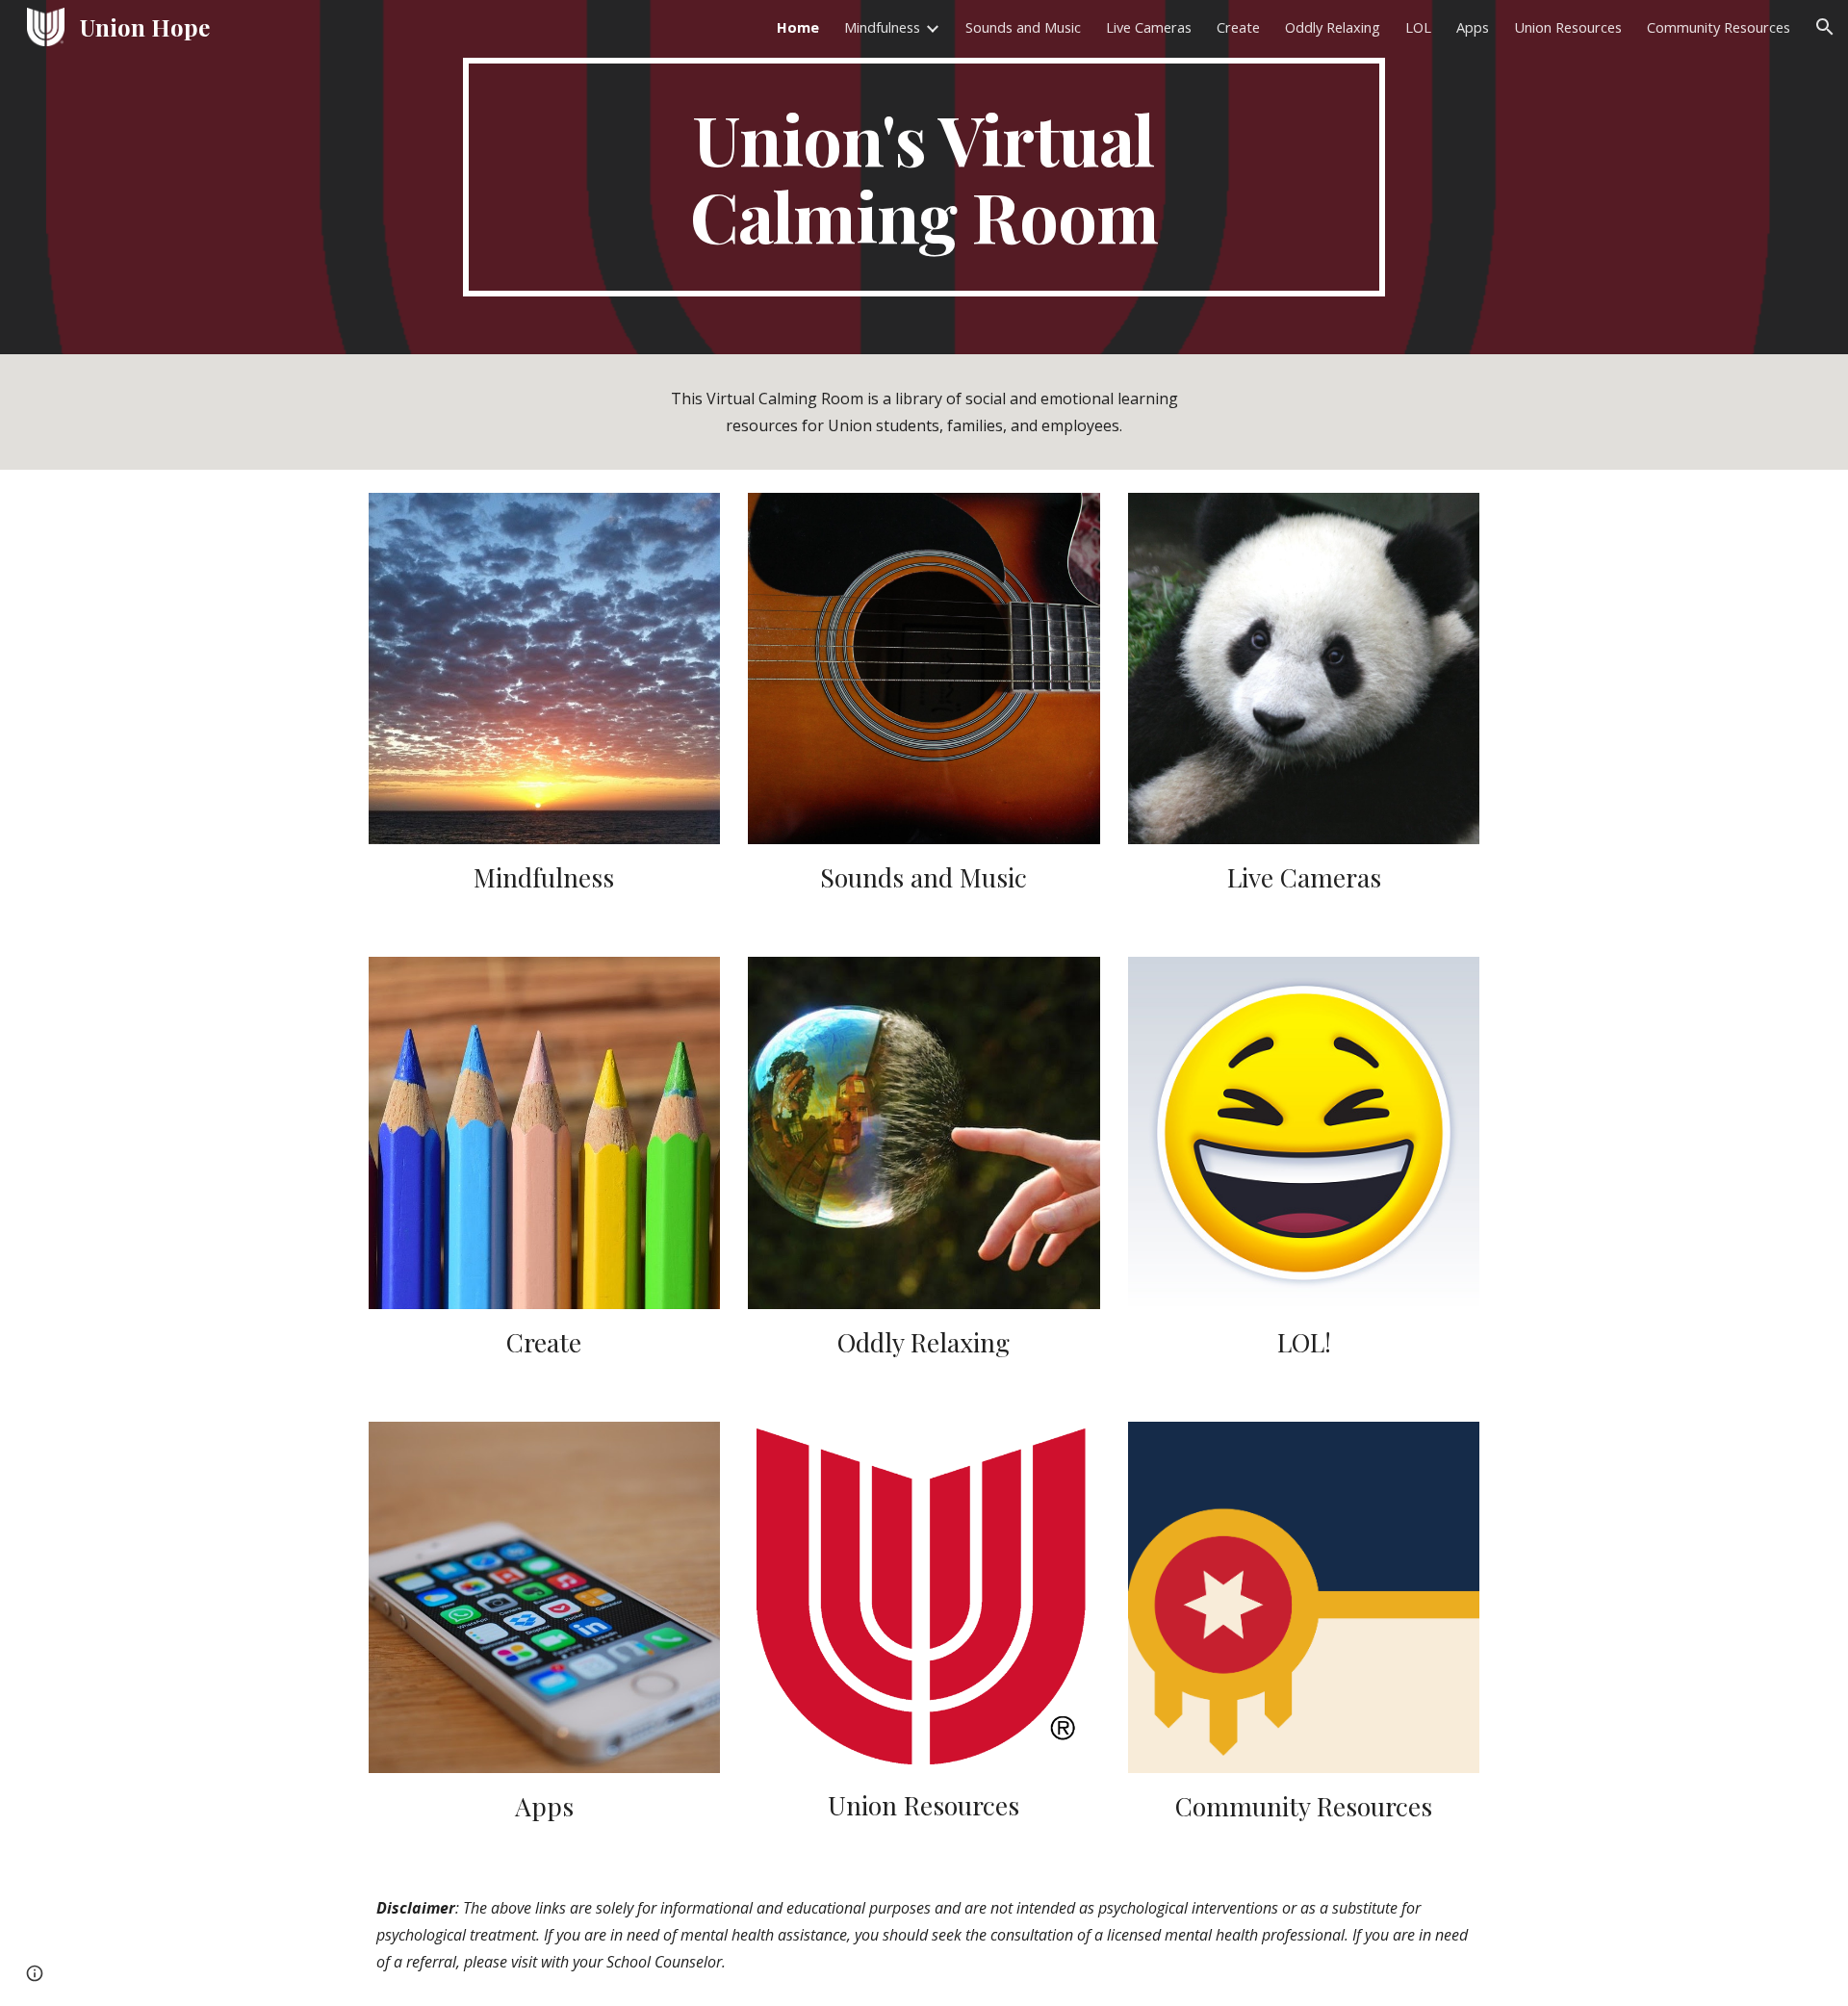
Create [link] (1238, 27)
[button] (1825, 27)
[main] (924, 177)
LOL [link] (1418, 27)
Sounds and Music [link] (1023, 27)
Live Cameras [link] (1149, 27)
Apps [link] (1473, 27)
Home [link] (798, 27)
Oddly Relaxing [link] (1333, 27)
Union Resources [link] (1568, 27)
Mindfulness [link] (882, 27)
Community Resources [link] (1719, 27)
